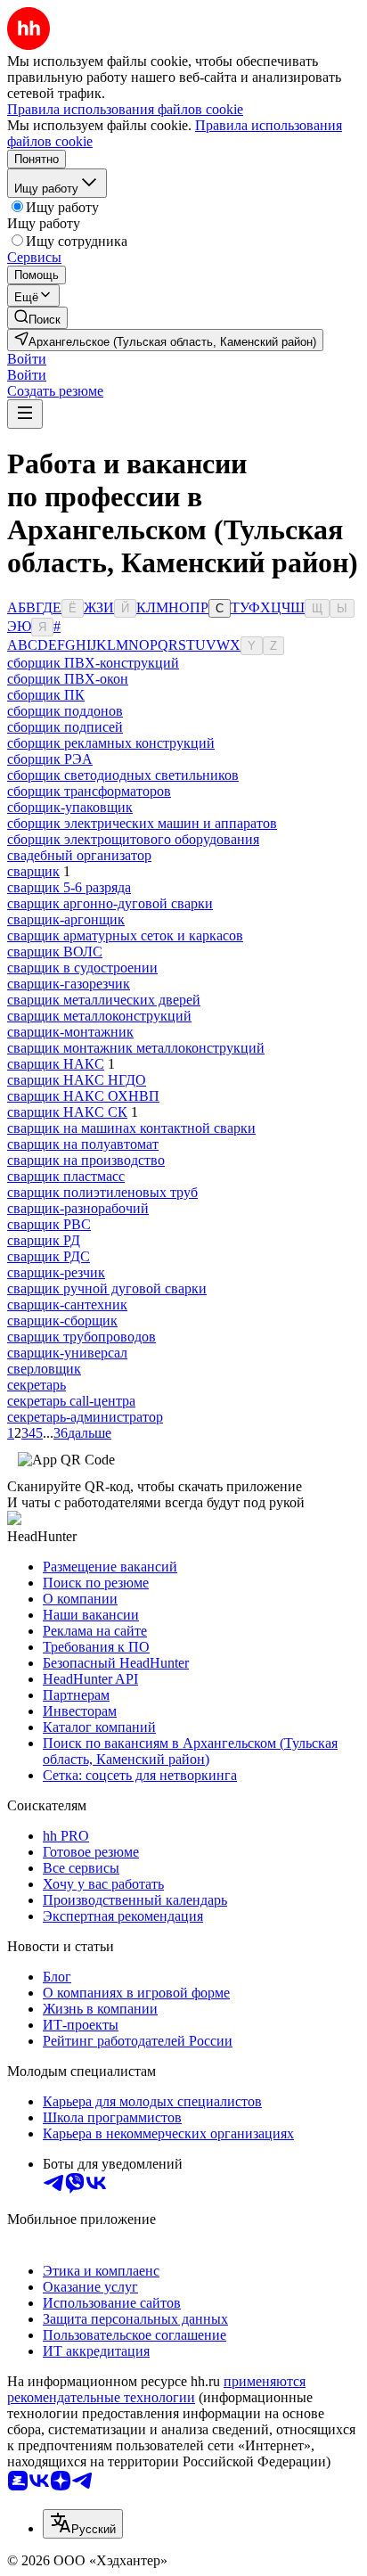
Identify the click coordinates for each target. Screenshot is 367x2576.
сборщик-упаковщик (70, 807)
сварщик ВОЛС (55, 952)
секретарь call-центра (71, 1401)
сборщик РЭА (50, 759)
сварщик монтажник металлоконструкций (136, 1048)
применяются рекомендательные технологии (156, 2389)
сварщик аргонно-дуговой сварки (110, 903)
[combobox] (83, 2524)
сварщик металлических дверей (104, 1000)
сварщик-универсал (67, 1353)
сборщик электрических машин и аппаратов (142, 823)
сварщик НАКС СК (67, 1112)
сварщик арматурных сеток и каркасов (125, 935)
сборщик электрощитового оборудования (133, 839)
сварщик (33, 871)
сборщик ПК (46, 695)
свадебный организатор (79, 855)
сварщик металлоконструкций (99, 1016)
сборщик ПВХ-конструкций (93, 663)
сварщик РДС (49, 1256)
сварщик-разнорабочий (78, 1208)
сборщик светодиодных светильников (123, 775)
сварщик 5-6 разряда (69, 887)
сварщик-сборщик (62, 1321)
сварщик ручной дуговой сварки (107, 1288)
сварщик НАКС (56, 1064)
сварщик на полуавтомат (83, 1144)
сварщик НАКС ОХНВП (83, 1096)
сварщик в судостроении (82, 968)
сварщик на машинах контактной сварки (131, 1128)
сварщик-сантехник (67, 1304)
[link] (37, 318)
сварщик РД (44, 1240)
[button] (27, 359)
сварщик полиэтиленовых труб (102, 1192)
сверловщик (44, 1369)
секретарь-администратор (85, 1417)
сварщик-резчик (56, 1272)
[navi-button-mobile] (25, 414)
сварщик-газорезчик (69, 984)
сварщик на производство (86, 1160)
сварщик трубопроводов (82, 1337)
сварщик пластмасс (66, 1176)
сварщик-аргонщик (66, 919)
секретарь (37, 1385)
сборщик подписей (65, 727)
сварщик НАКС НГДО (77, 1080)
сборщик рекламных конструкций (111, 743)
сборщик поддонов (65, 711)
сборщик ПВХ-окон (68, 679)
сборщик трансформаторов (89, 791)
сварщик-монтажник (70, 1032)
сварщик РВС (49, 1224)
